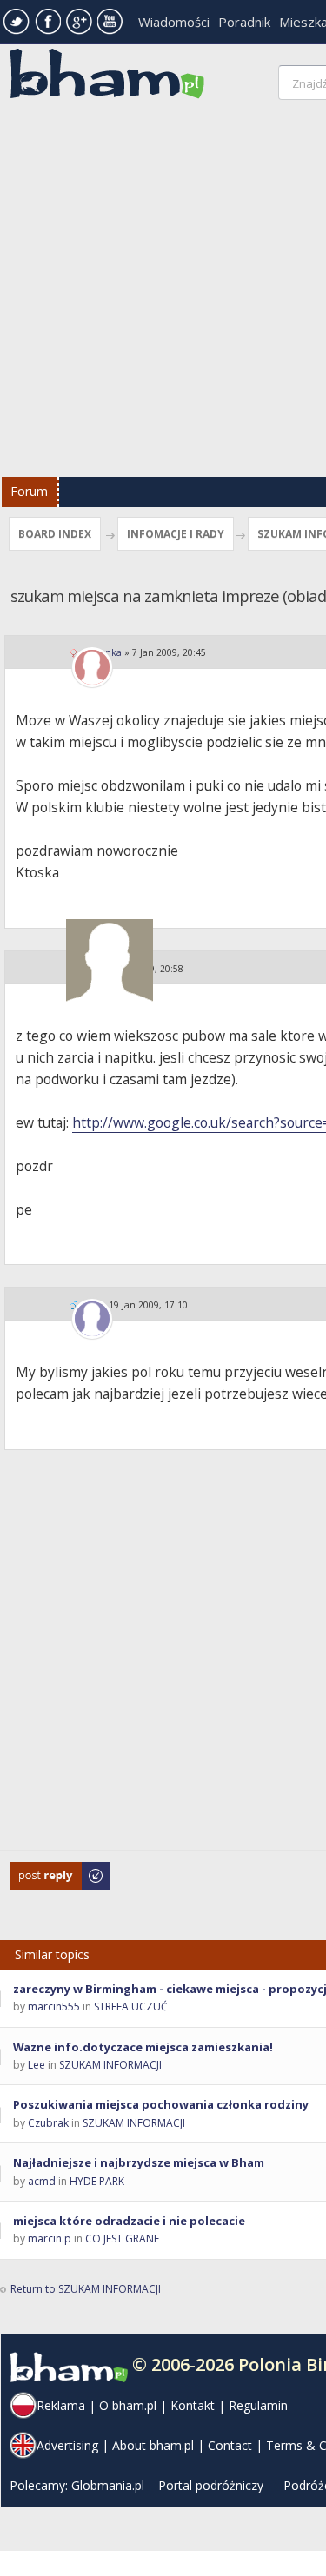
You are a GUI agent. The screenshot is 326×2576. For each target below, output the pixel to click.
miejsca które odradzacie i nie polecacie (129, 2221)
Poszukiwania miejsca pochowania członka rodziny (161, 2104)
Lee (37, 2065)
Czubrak (48, 2123)
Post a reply (40, 1870)
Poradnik (244, 22)
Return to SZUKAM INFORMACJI (86, 2289)
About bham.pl (153, 2445)
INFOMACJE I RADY (176, 534)
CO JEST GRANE (122, 2238)
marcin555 (54, 2006)
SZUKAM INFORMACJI (110, 2065)
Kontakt (193, 2405)
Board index (55, 534)
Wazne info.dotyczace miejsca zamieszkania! (143, 2047)
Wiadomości (174, 22)
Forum (29, 491)
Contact (230, 2445)
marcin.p (50, 2238)
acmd (42, 2181)
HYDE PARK (97, 2181)
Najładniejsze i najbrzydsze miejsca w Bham (139, 2162)
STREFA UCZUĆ (131, 2006)
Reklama (61, 2405)
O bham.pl (128, 2405)
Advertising (67, 2445)
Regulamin (258, 2405)
